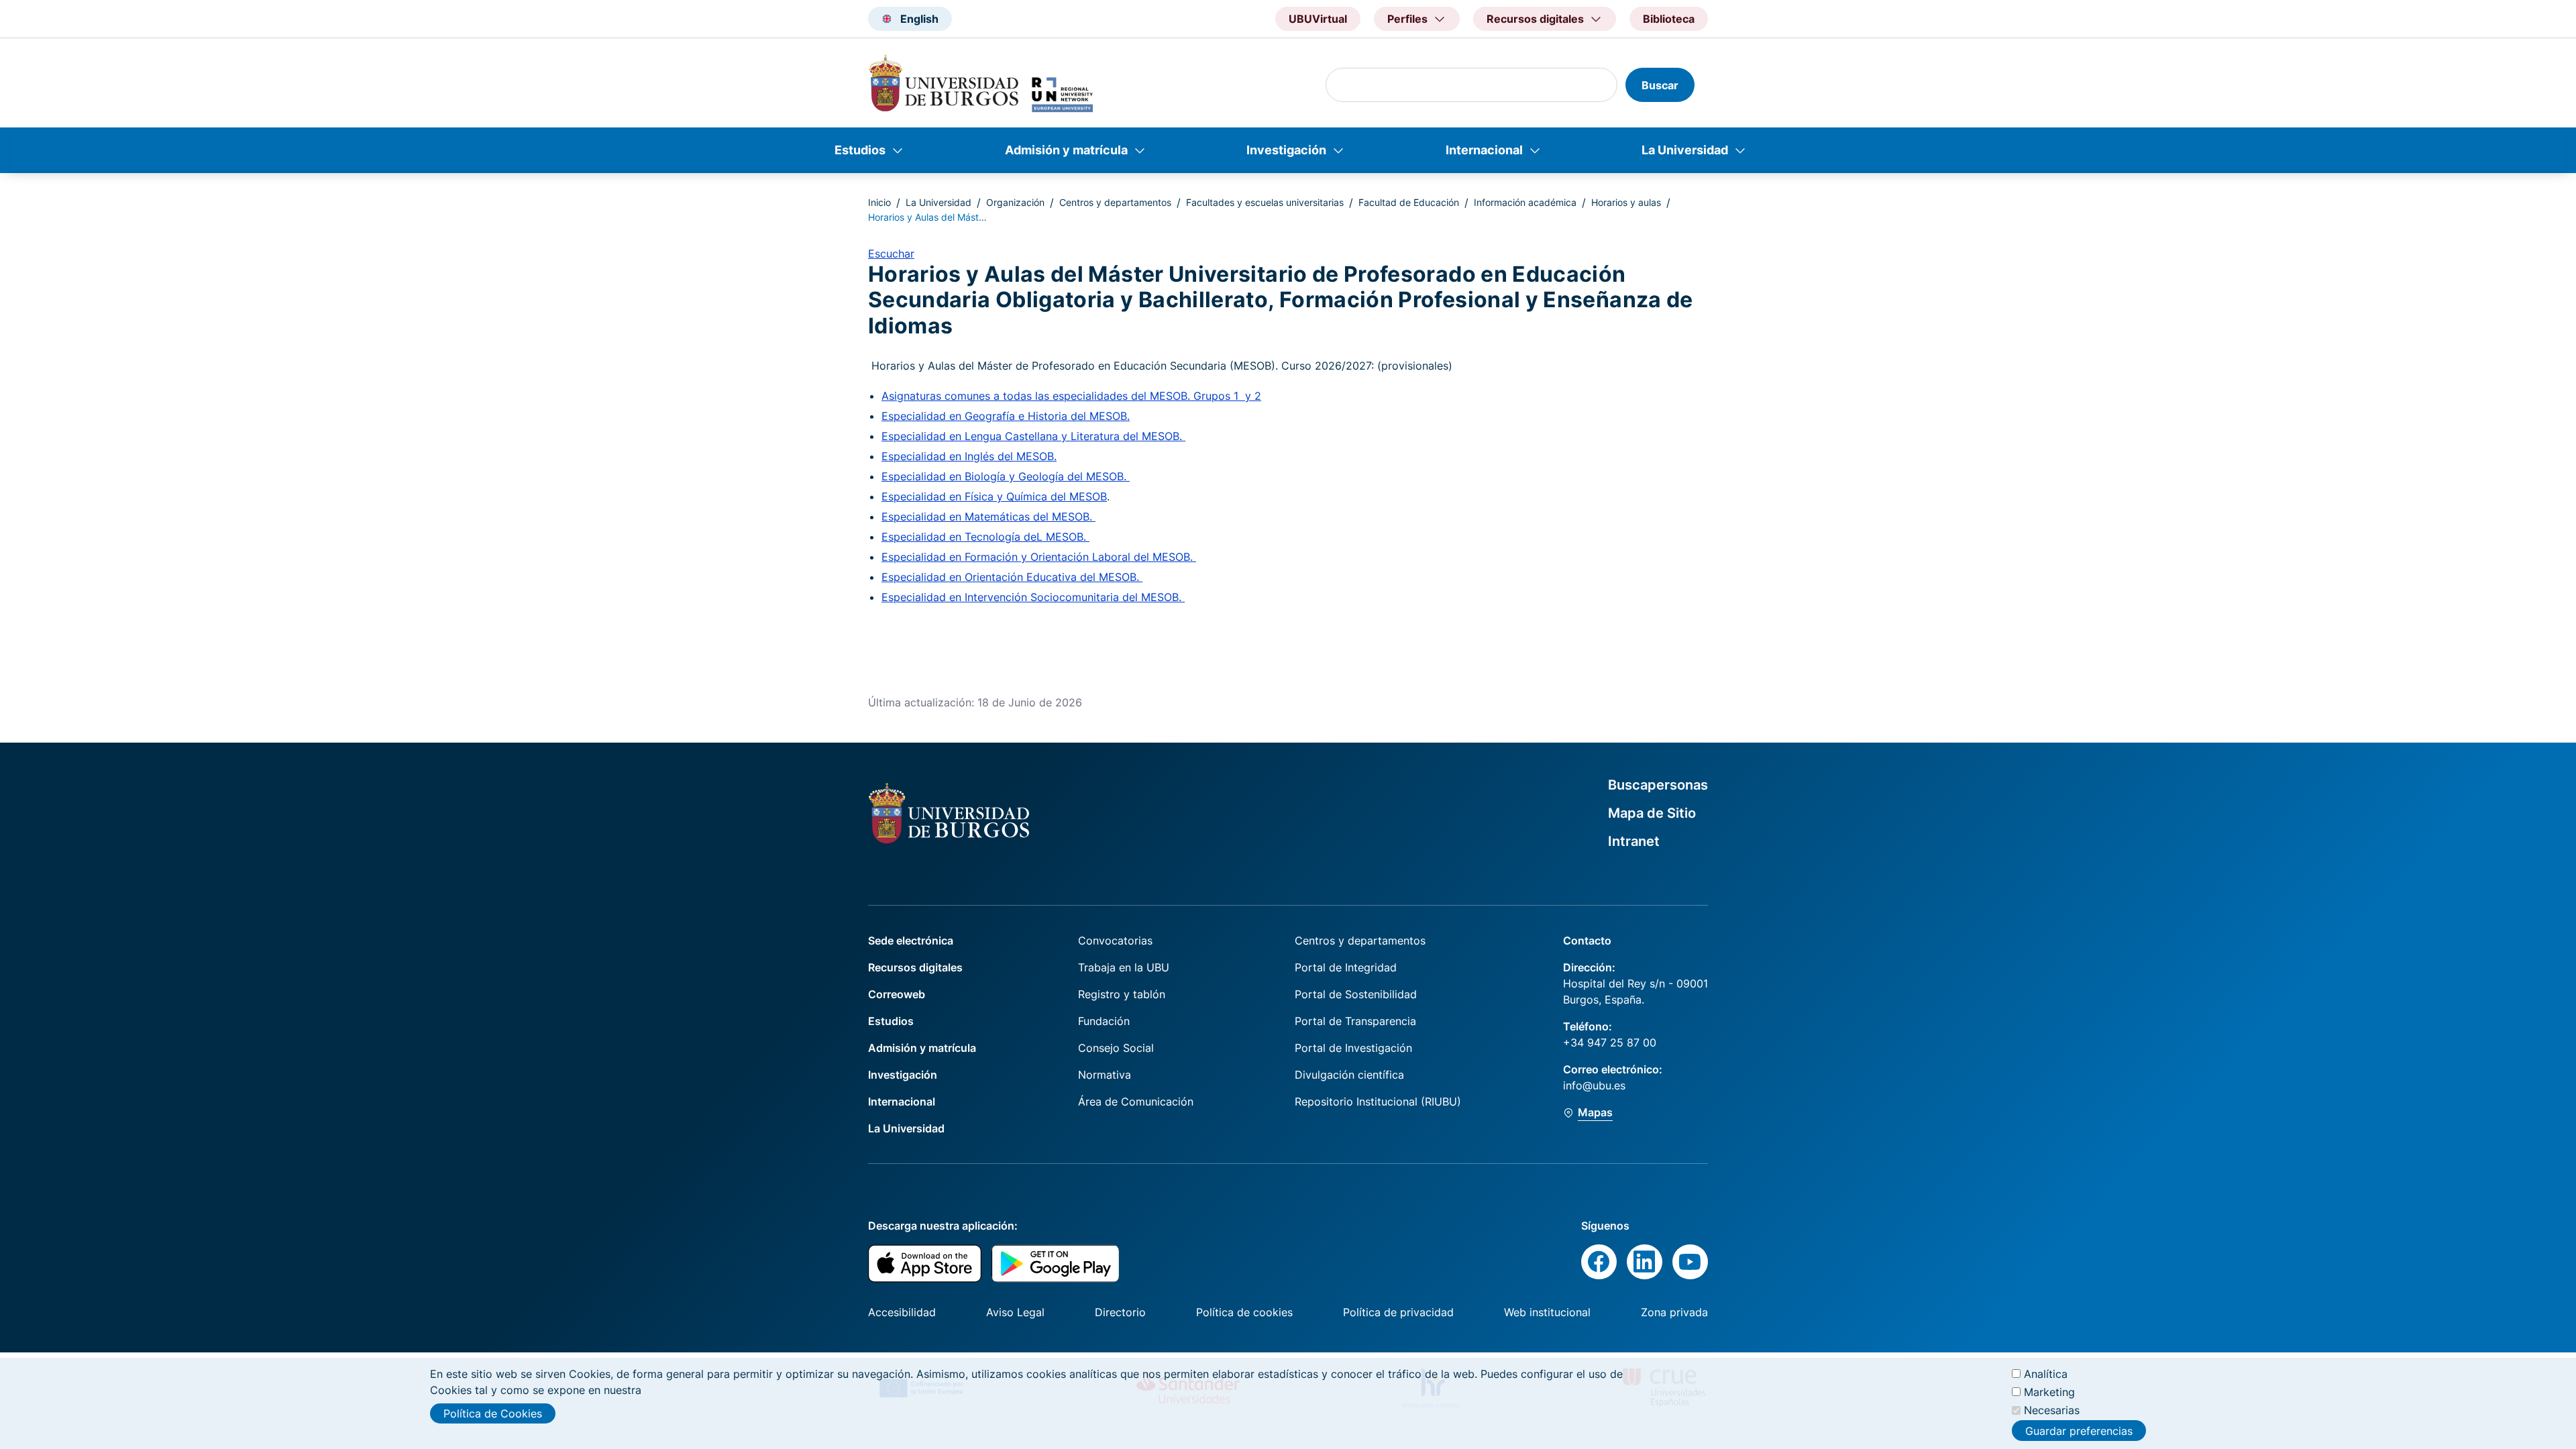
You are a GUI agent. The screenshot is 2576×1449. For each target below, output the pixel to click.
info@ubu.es (1594, 1085)
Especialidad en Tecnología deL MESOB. (985, 537)
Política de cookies (1244, 1312)
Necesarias (2052, 1410)
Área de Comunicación (1136, 1102)
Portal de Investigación (1353, 1048)
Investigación (1286, 150)
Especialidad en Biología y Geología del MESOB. (1006, 476)
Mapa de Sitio (1652, 813)
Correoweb (897, 994)
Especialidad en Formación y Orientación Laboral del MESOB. (1039, 557)
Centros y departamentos (1115, 202)
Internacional (1484, 150)
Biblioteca (1669, 19)
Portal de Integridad (1346, 967)
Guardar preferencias (2079, 1431)
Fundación (1104, 1021)
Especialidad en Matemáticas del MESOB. (988, 517)
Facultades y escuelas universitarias (1265, 202)
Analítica (2046, 1374)
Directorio (1120, 1312)
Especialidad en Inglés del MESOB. (969, 456)
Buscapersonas (1658, 785)
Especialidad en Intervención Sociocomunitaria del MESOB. (1033, 597)
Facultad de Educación (1409, 202)
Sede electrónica (911, 941)
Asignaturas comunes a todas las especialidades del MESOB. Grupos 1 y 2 (1071, 396)
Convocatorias (1115, 941)
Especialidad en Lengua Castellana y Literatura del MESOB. (1033, 436)
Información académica (1525, 202)
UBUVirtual (1318, 19)
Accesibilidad (902, 1312)
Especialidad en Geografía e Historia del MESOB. (1006, 416)
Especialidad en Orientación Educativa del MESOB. (1012, 577)
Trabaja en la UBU (1124, 967)
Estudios (860, 150)
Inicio (879, 202)
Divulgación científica (1349, 1075)
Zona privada (1674, 1312)
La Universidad (1685, 150)
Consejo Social (1116, 1048)
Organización (1015, 202)
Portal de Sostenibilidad (1356, 994)
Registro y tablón (1122, 994)
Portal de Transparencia (1355, 1021)
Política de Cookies (493, 1413)
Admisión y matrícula (1066, 150)
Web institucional (1547, 1312)
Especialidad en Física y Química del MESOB (994, 496)
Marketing (2049, 1392)
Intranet (1634, 841)
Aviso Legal (1015, 1312)
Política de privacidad (1398, 1312)
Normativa (1105, 1075)
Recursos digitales (915, 967)
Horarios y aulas (1626, 202)
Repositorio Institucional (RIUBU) (1378, 1102)
